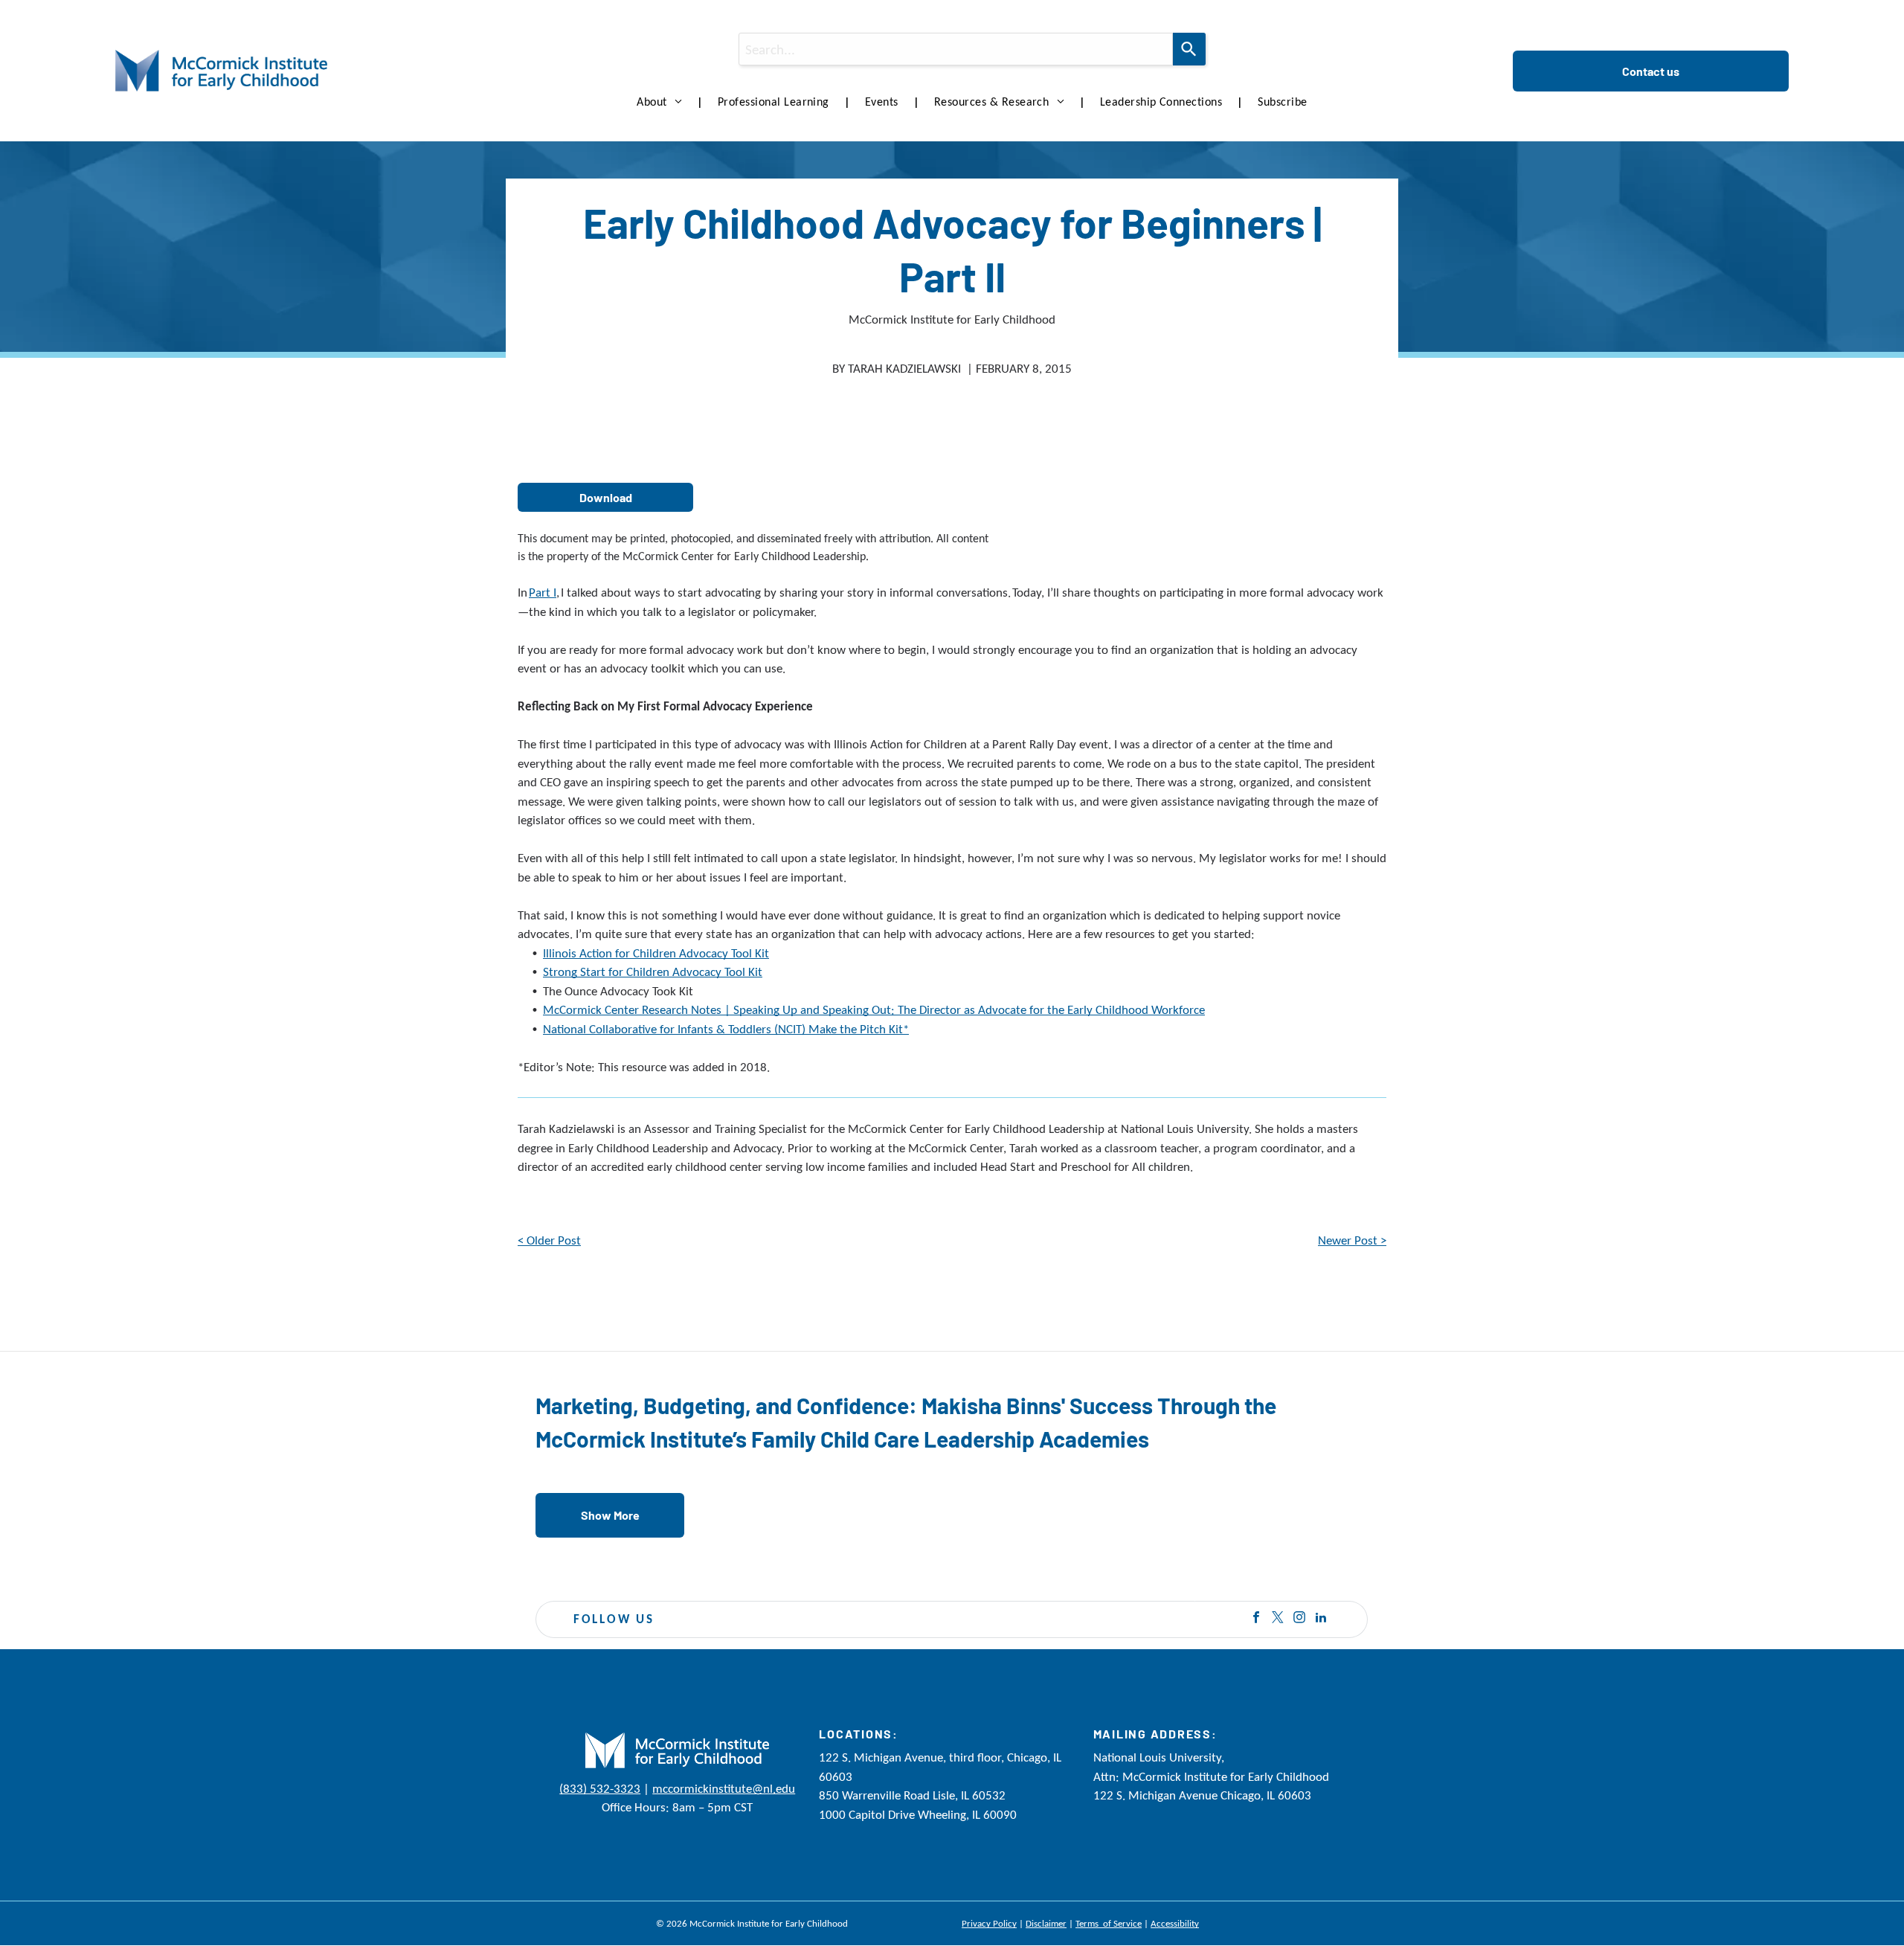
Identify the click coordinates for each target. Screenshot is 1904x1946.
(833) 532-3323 (600, 1789)
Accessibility (1175, 1923)
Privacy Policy (989, 1923)
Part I (543, 593)
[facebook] (1256, 1619)
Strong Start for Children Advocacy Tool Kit (653, 972)
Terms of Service (1109, 1923)
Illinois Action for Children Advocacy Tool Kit (656, 953)
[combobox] (955, 49)
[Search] (1189, 49)
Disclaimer (1046, 1923)
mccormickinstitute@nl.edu (724, 1789)
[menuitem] (662, 102)
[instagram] (1299, 1619)
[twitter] (1278, 1619)
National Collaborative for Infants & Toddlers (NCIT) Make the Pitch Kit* (726, 1029)
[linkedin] (1321, 1619)
